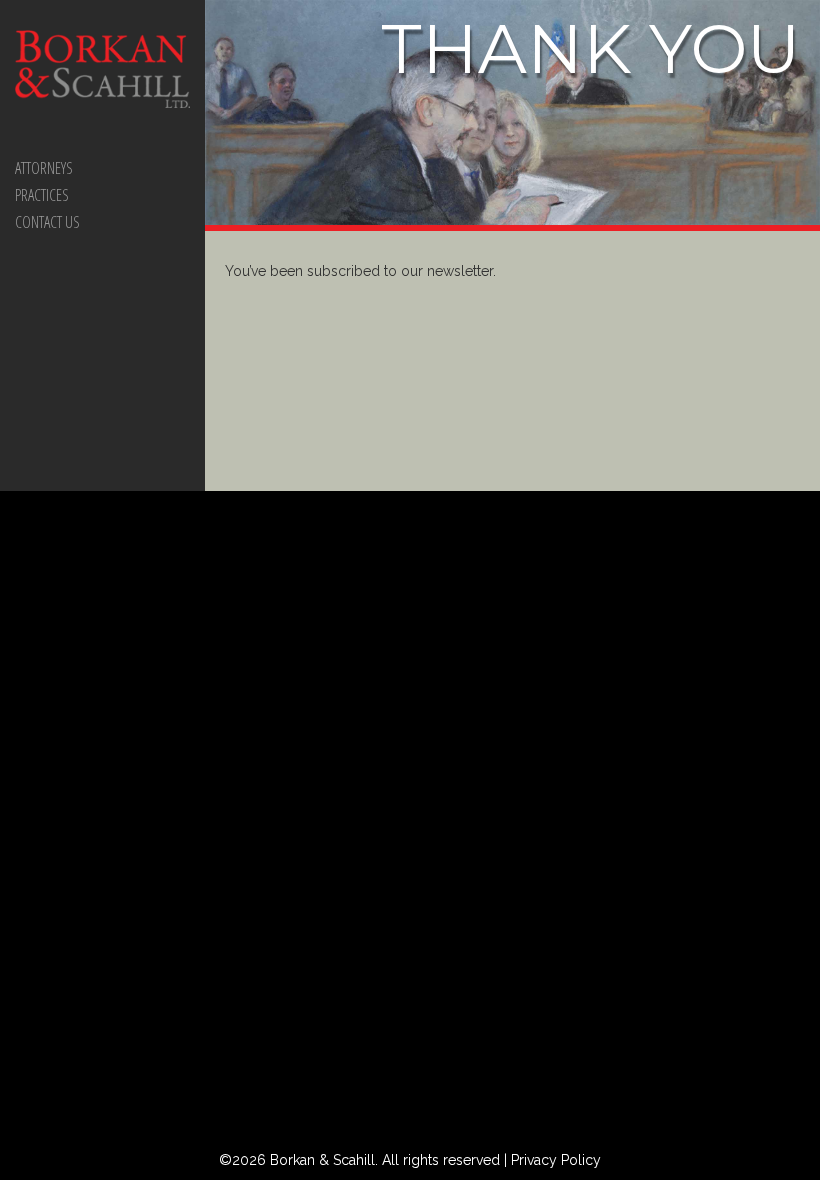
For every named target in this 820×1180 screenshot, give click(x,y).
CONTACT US (47, 222)
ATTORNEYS (44, 168)
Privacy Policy (556, 1160)
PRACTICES (42, 195)
